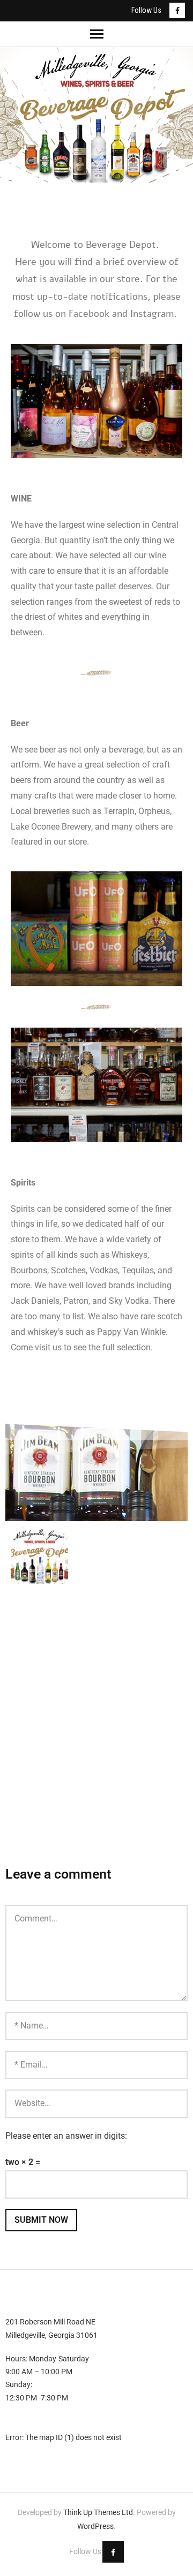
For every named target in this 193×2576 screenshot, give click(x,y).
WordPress (95, 2526)
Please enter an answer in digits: (66, 2136)
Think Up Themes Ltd (98, 2512)
